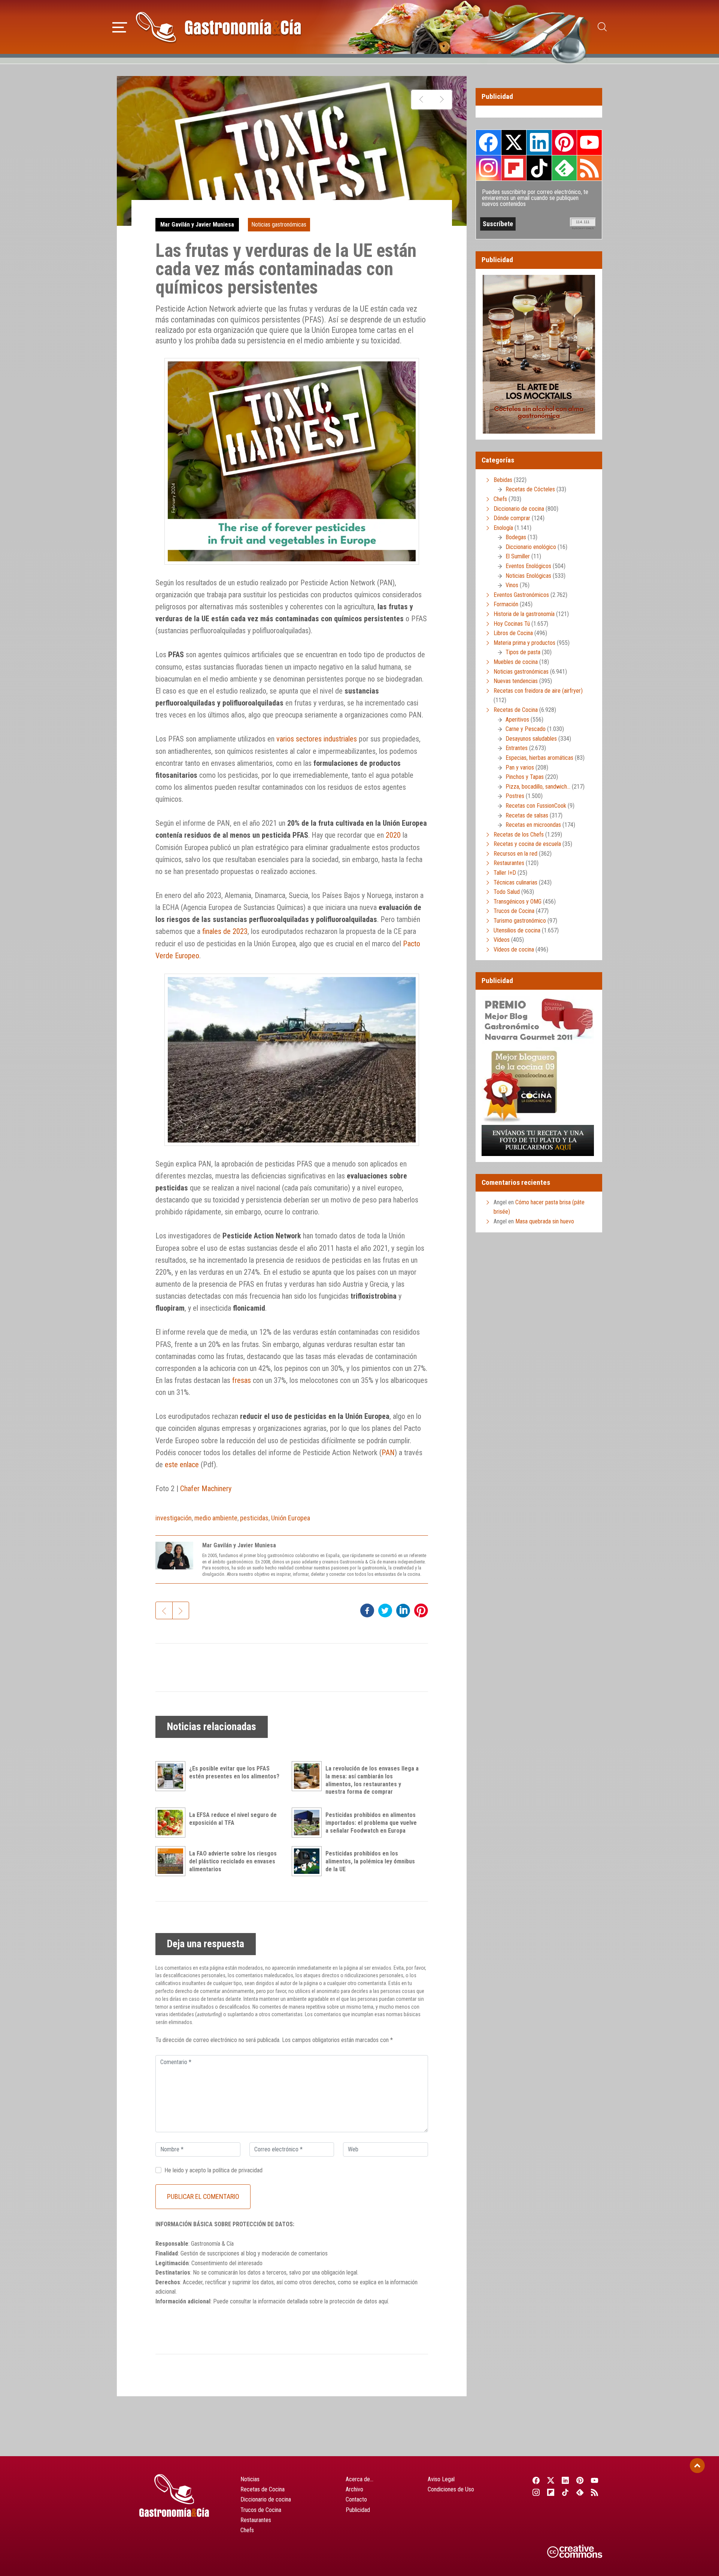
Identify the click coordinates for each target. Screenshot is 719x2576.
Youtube (589, 142)
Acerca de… (359, 2479)
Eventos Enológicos (528, 566)
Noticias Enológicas (528, 576)
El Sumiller (518, 556)
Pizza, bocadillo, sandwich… (538, 787)
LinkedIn (539, 142)
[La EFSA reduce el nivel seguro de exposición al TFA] (172, 1823)
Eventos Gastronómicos (521, 595)
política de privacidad (238, 2170)
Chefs (500, 499)
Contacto (356, 2499)
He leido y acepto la (213, 2170)
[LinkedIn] (565, 2480)
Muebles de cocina (516, 662)
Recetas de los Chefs (519, 835)
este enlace (182, 1465)
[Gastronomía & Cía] (218, 27)
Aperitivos (517, 720)
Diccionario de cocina (519, 509)
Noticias (250, 2479)
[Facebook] (536, 2480)
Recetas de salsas (527, 815)
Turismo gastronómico (520, 921)
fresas (242, 1380)
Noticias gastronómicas (279, 224)
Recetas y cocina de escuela (527, 844)
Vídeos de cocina (514, 949)
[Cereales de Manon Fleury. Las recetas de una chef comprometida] (442, 100)
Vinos (512, 585)
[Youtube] (595, 2480)
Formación (506, 604)
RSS (589, 168)
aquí (383, 2301)
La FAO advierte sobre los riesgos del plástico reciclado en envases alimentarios (233, 1861)
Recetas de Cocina (516, 710)
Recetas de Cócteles (530, 489)
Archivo (354, 2489)
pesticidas (254, 1518)
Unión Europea (291, 1518)
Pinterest (564, 142)
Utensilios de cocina (517, 930)
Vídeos (502, 940)
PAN (388, 1453)
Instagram (489, 168)
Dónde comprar (512, 518)
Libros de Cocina (513, 633)
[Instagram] (536, 2492)
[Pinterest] (580, 2480)
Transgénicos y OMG (518, 902)
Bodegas (516, 537)
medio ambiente (216, 1518)
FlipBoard (514, 168)
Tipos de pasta (523, 652)
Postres (515, 796)
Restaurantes (509, 863)
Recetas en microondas (533, 825)
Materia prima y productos (524, 643)
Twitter (514, 142)
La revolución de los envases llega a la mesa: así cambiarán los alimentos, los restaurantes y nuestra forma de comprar (372, 1780)
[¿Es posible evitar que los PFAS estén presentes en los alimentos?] (172, 1776)
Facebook (489, 142)
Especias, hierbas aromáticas (539, 758)
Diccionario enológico (531, 547)
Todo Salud (507, 892)
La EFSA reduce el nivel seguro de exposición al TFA (233, 1819)
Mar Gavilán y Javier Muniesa (197, 224)
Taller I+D (505, 873)
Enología (503, 528)
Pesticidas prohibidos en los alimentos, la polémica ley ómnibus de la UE (370, 1861)
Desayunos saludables (531, 739)
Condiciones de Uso (451, 2489)
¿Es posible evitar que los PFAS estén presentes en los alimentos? (234, 1772)
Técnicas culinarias (515, 882)
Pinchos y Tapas (525, 777)
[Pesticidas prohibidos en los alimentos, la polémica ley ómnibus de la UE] (309, 1861)
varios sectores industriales (317, 739)
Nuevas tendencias (516, 681)
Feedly (564, 168)
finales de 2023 (225, 931)
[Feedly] (580, 2492)
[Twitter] (551, 2480)
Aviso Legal (441, 2479)
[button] (120, 26)
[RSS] (595, 2492)
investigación (174, 1518)
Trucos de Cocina (514, 911)
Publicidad (358, 2510)
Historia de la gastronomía (524, 614)
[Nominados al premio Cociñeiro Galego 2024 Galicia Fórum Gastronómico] (421, 100)
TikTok (539, 168)
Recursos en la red (515, 854)
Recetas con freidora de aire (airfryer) (538, 691)
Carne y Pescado (526, 729)
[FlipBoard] (551, 2492)
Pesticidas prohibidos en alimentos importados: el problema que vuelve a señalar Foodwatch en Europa (371, 1823)
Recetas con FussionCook (536, 806)
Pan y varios (520, 767)
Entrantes (517, 748)
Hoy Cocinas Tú (512, 624)
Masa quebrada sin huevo (545, 1221)
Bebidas (503, 480)
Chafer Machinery (206, 1489)
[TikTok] (565, 2492)
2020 (393, 835)
